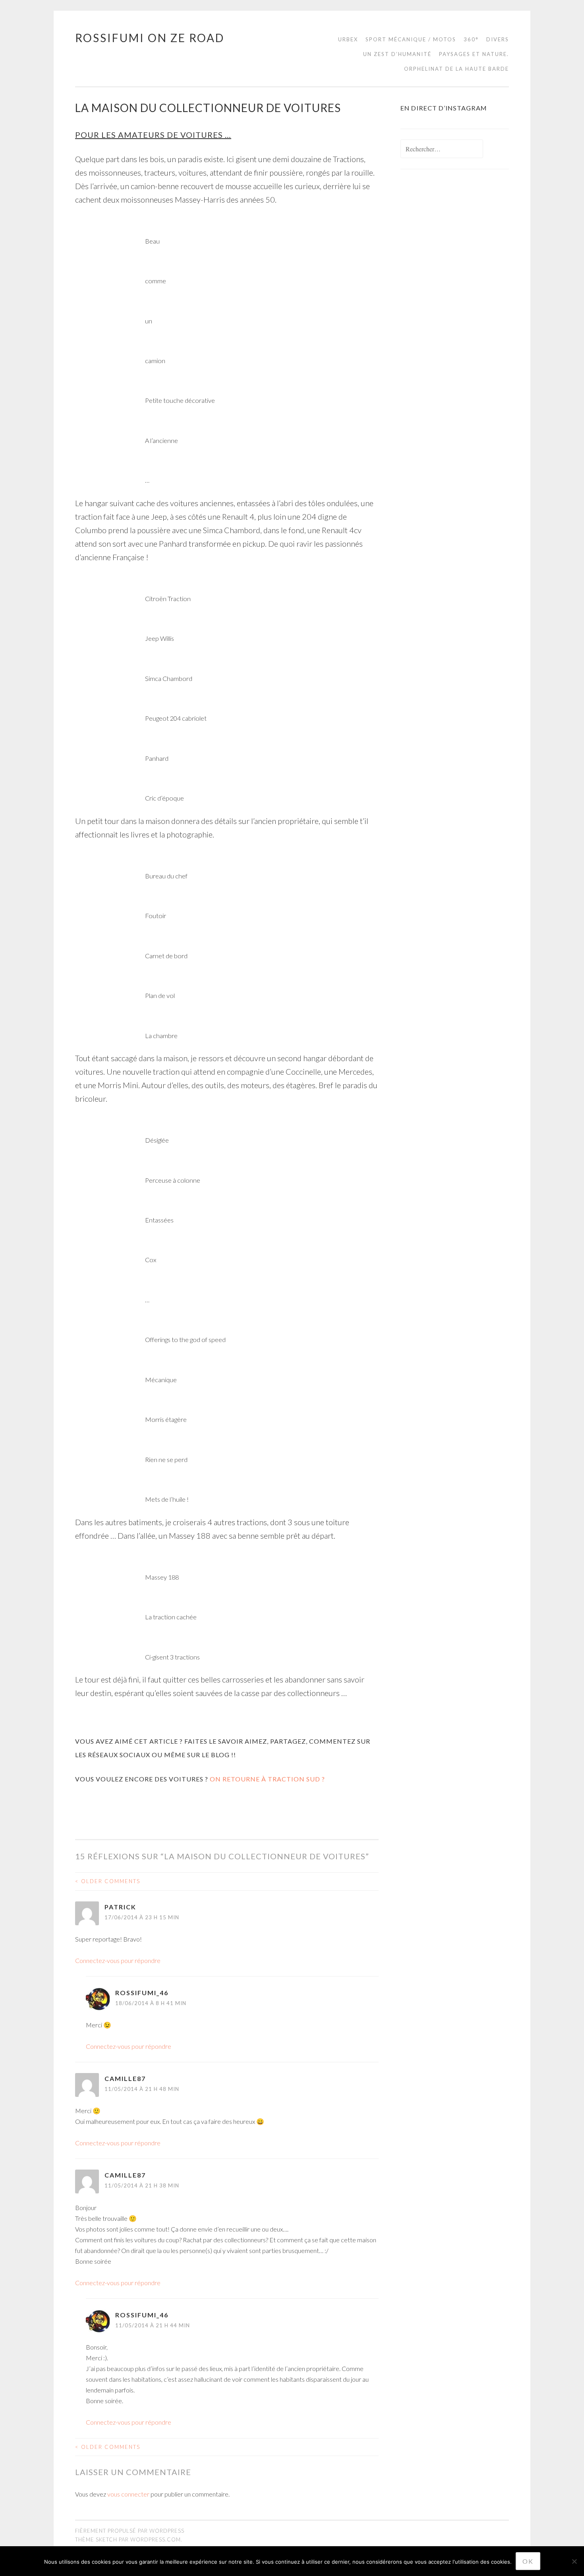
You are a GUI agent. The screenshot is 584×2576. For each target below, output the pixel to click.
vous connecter (128, 2494)
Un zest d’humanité (397, 54)
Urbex (348, 39)
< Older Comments (108, 1881)
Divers (498, 39)
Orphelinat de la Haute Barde (456, 69)
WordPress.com (156, 2539)
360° (471, 39)
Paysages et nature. (474, 54)
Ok (528, 2561)
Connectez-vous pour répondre (118, 1960)
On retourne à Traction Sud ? (267, 1779)
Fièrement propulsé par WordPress (130, 2531)
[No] (574, 2561)
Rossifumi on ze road (150, 38)
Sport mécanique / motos (411, 39)
